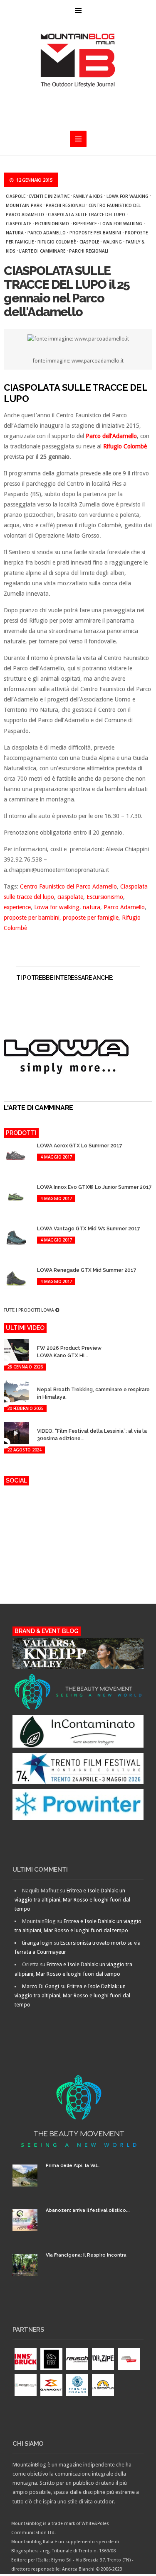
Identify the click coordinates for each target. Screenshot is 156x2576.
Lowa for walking (128, 196)
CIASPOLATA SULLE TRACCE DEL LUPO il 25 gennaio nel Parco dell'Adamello (67, 291)
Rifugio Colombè (57, 242)
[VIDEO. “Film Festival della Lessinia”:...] (42, 1423)
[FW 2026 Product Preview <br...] (42, 1340)
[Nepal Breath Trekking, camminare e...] (42, 1382)
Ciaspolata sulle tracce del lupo (87, 214)
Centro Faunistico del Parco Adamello (68, 886)
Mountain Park (24, 205)
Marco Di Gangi (41, 1986)
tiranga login (37, 1943)
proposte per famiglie (91, 918)
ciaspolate (19, 224)
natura (15, 233)
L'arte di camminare (42, 251)
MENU (78, 10)
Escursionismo (52, 224)
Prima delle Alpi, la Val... (73, 2166)
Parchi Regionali (89, 251)
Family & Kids (88, 196)
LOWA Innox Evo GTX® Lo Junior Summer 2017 (94, 1187)
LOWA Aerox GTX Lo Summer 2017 (80, 1146)
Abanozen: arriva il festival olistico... (88, 2210)
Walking (112, 242)
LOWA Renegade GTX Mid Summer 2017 (87, 1270)
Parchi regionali (65, 205)
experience (85, 224)
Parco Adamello (47, 233)
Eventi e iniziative (49, 196)
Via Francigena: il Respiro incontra (86, 2255)
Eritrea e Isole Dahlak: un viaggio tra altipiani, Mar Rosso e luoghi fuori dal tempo (72, 1900)
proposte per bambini (95, 233)
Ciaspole (16, 196)
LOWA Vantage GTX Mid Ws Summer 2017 (89, 1229)
